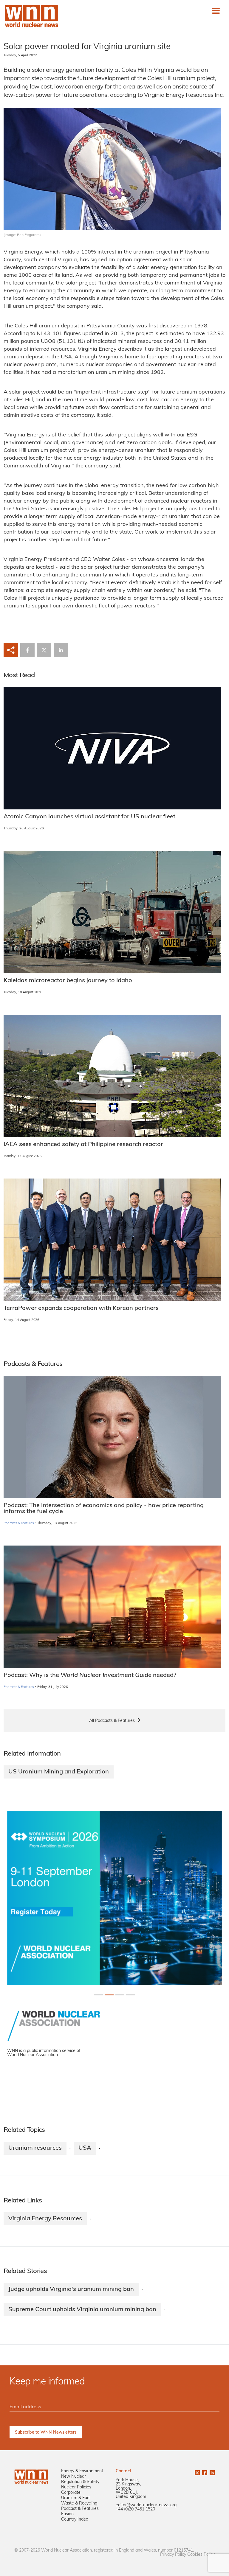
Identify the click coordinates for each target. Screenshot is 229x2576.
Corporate (71, 2493)
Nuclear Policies (76, 2487)
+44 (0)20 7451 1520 (135, 2509)
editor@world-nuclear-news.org (146, 2505)
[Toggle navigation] (216, 11)
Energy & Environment (82, 2471)
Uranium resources (35, 2148)
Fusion (67, 2514)
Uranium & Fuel (76, 2498)
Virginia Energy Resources (45, 2219)
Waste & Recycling (79, 2503)
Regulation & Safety (80, 2482)
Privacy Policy (173, 2555)
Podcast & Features (80, 2509)
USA (85, 2148)
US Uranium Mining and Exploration (59, 1772)
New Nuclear (74, 2477)
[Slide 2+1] (120, 1995)
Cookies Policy (201, 2555)
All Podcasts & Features (112, 1721)
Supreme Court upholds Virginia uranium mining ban (82, 2310)
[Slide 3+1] (131, 1995)
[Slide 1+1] (109, 1995)
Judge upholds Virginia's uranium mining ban (71, 2289)
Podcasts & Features (19, 1523)
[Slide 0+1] (98, 1995)
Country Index (75, 2520)
